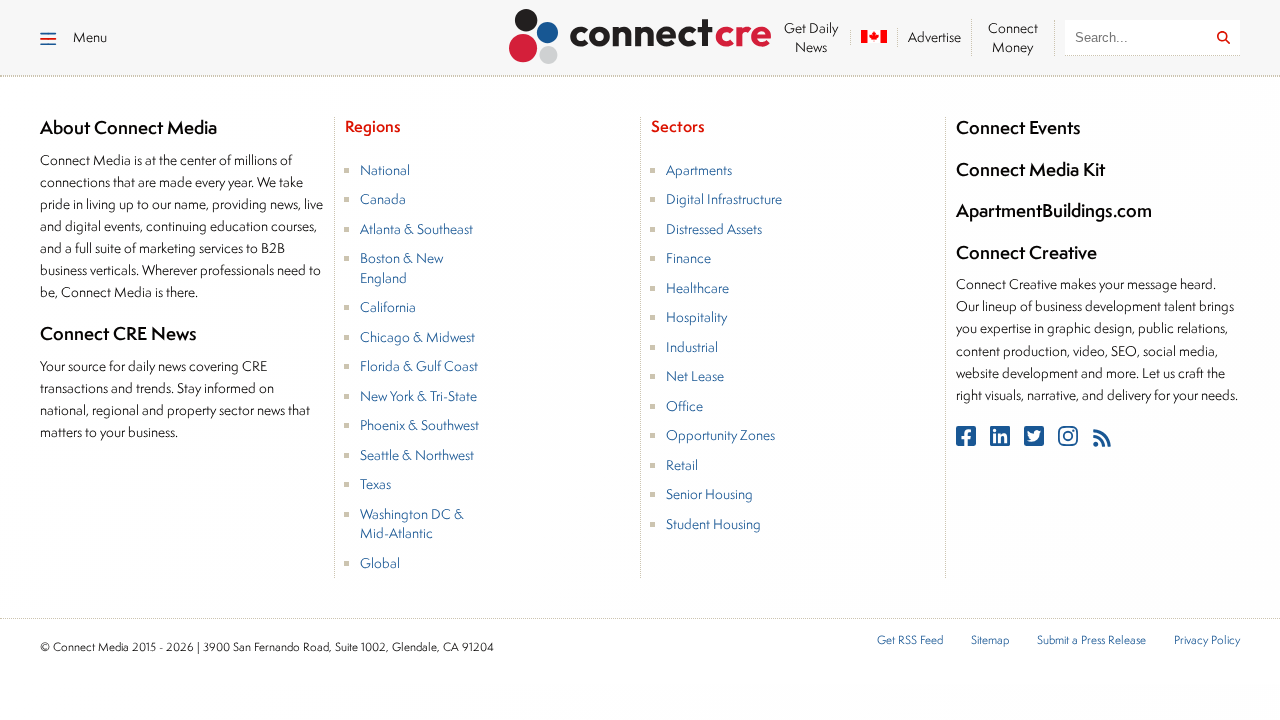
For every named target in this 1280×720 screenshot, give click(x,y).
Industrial (692, 347)
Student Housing (713, 524)
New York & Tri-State (418, 396)
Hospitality (696, 317)
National (385, 170)
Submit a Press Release (1091, 640)
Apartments (699, 170)
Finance (688, 258)
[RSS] (1102, 440)
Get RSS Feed (910, 640)
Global (380, 563)
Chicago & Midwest (417, 337)
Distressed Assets (714, 229)
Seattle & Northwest (417, 455)
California (388, 307)
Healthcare (697, 288)
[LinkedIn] (1002, 440)
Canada (383, 199)
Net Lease (695, 376)
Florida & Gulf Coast (419, 366)
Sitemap (990, 640)
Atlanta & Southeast (416, 229)
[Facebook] (968, 440)
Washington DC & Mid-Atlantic (412, 524)
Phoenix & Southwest (419, 425)
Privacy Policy (1207, 640)
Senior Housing (709, 494)
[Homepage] (640, 33)
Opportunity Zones (720, 435)
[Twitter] (1036, 440)
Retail (682, 465)
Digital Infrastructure (724, 199)
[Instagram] (1070, 440)
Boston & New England (401, 268)
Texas (375, 484)
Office (684, 406)
